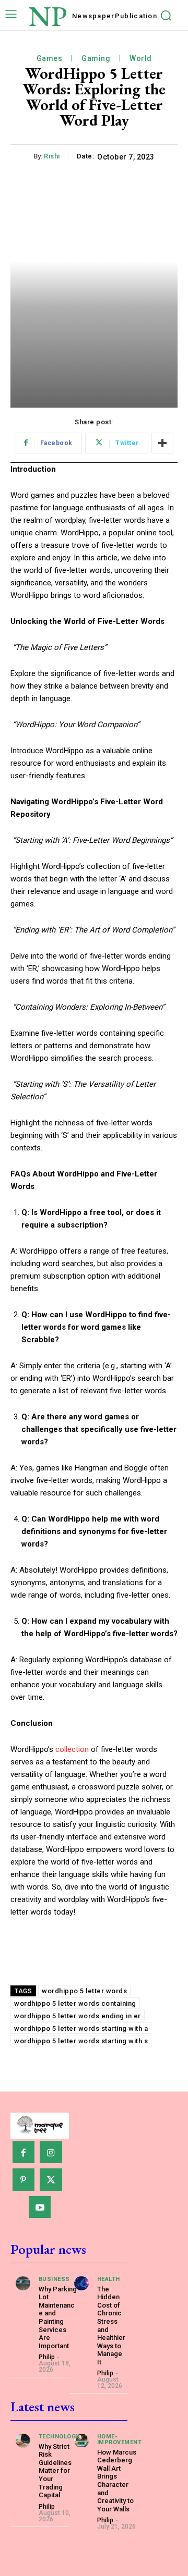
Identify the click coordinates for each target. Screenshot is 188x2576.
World (141, 58)
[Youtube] (40, 2207)
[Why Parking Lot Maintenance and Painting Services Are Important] (23, 2284)
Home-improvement (120, 2439)
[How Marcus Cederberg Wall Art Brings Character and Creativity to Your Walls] (81, 2441)
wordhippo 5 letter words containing (75, 2003)
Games (50, 58)
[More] (162, 443)
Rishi (52, 156)
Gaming (96, 58)
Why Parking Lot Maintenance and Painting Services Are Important (58, 2317)
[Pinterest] (24, 2180)
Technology (59, 2437)
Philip (47, 2357)
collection (72, 1749)
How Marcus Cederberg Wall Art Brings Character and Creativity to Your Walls (117, 2481)
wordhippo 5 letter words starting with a (81, 2028)
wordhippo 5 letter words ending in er (78, 2016)
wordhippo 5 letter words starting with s (81, 2041)
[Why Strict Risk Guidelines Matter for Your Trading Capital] (23, 2441)
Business (54, 2279)
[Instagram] (51, 2152)
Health (109, 2279)
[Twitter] (51, 2180)
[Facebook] (24, 2152)
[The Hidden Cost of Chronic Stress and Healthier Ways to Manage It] (81, 2284)
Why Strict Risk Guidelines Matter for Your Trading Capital (55, 2471)
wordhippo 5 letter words (84, 1991)
